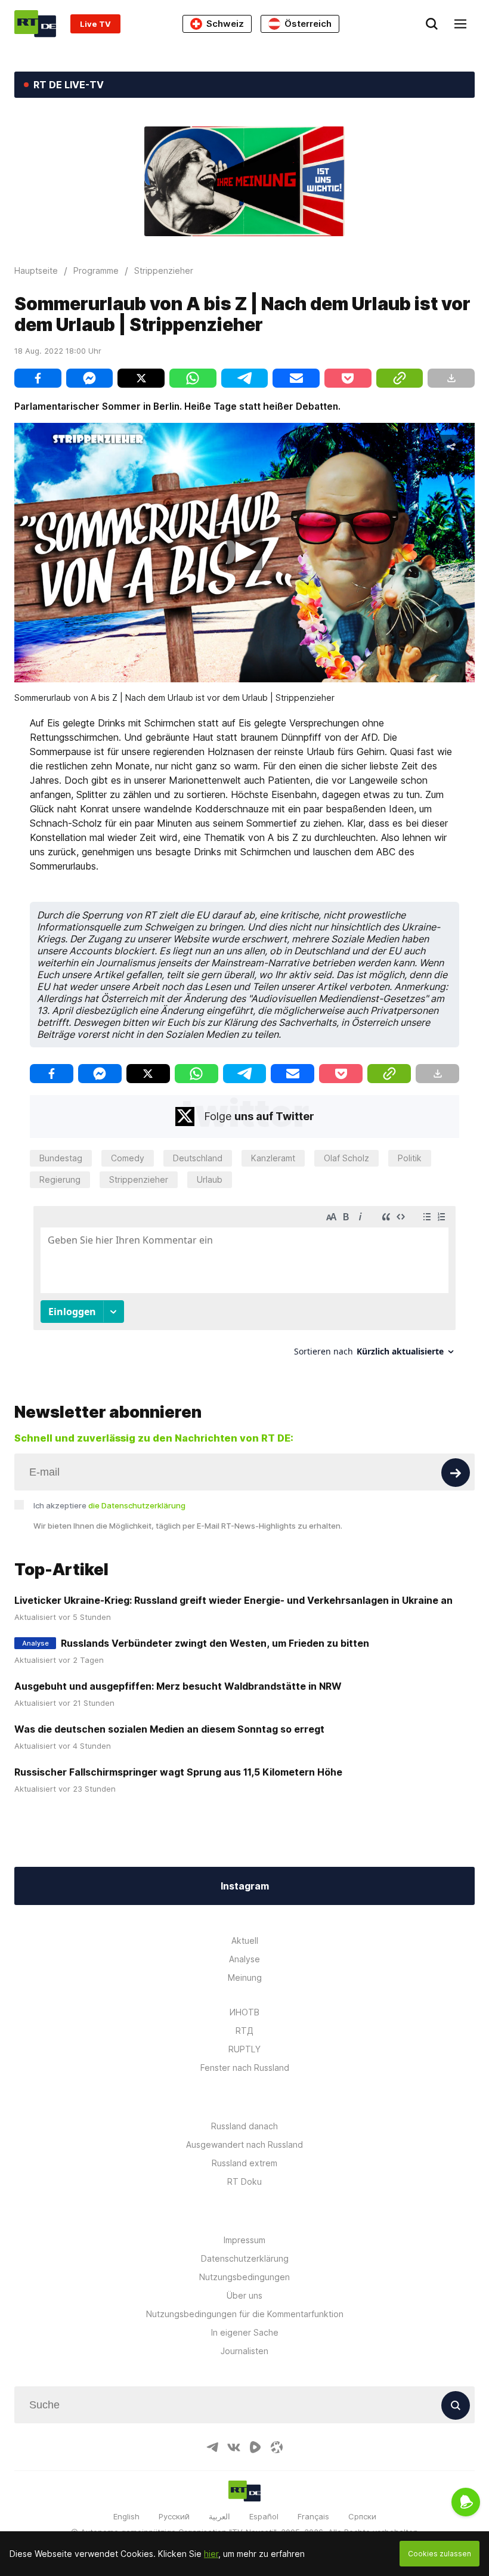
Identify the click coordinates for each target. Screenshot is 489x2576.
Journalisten (244, 2351)
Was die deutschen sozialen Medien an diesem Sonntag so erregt (169, 1729)
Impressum (244, 2240)
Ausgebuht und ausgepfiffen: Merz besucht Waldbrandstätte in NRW (178, 1686)
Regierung (60, 1179)
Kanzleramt (273, 1158)
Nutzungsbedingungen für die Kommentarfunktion (245, 2314)
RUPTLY (244, 2049)
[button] (244, 552)
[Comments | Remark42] (244, 1286)
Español (264, 2516)
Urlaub (210, 1179)
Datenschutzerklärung (245, 2258)
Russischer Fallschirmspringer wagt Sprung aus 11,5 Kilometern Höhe (178, 1772)
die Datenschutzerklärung (137, 1505)
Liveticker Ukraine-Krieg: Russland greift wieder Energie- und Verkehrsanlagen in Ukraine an (233, 1600)
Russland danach (244, 2126)
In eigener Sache (245, 2332)
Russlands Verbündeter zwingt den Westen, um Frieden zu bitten (215, 1643)
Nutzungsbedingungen (244, 2277)
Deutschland (198, 1158)
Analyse (244, 1959)
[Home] (35, 24)
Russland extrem (244, 2163)
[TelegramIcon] (212, 2447)
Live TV (95, 24)
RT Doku (244, 2181)
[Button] (456, 1473)
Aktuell (245, 1940)
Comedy (128, 1158)
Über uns (244, 2295)
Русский (174, 2516)
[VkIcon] (234, 2447)
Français (313, 2516)
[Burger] (460, 24)
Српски (362, 2516)
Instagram (245, 1886)
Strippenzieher (139, 1179)
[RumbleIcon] (255, 2447)
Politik (410, 1158)
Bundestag (61, 1158)
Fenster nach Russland (245, 2068)
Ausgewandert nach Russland (244, 2144)
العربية (219, 2516)
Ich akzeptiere (109, 1505)
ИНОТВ (244, 2012)
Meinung (245, 1977)
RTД (244, 2031)
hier (211, 2554)
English (126, 2516)
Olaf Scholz (346, 1158)
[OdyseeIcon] (277, 2447)
